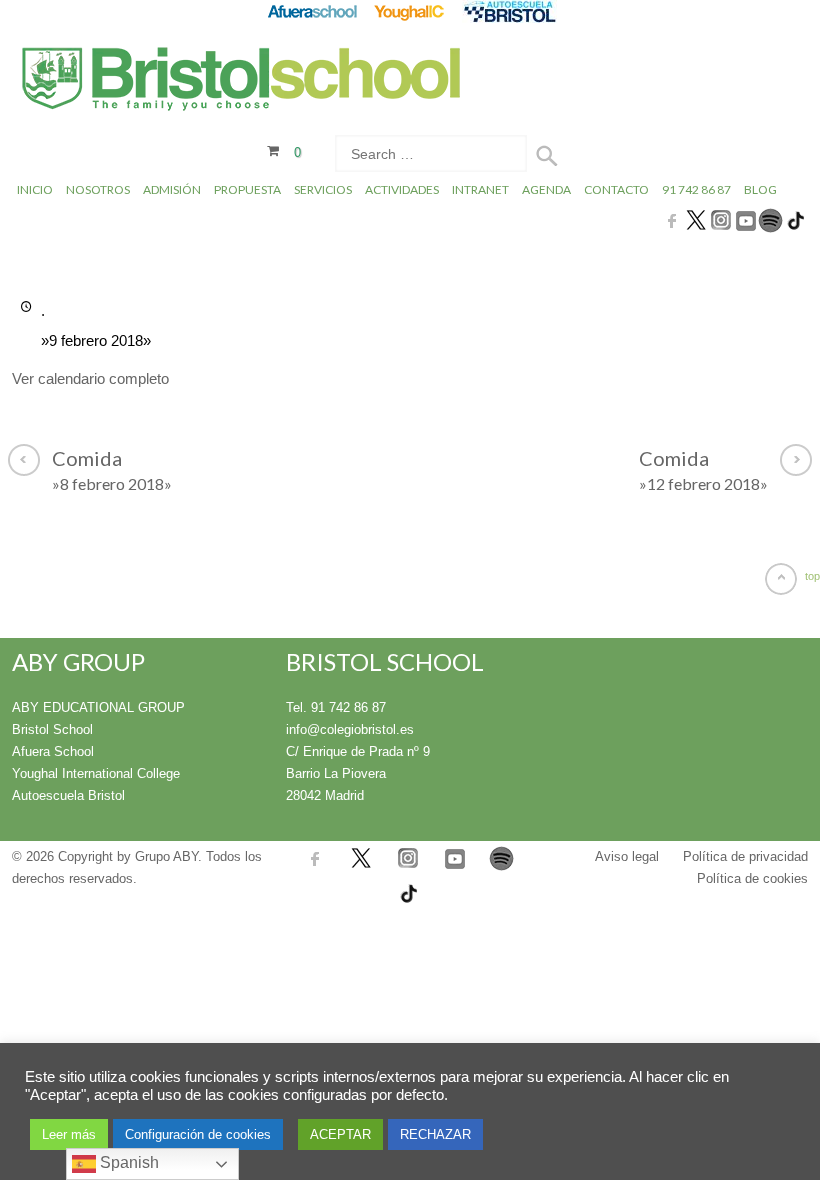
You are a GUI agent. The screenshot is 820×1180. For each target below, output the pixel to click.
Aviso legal (627, 856)
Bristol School (52, 729)
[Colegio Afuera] (311, 11)
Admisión (172, 189)
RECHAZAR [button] (435, 1134)
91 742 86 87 (696, 189)
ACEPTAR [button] (340, 1134)
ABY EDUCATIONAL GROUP (98, 707)
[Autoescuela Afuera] (509, 11)
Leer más (69, 1134)
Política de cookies (752, 878)
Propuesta (247, 189)
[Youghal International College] (410, 11)
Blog (760, 189)
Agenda (546, 189)
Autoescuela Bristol (68, 795)
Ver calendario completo (90, 378)
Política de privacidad (745, 856)
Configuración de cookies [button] (198, 1134)
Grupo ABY (166, 856)
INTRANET (480, 189)
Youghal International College (96, 773)
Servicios (323, 189)
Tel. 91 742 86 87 (336, 707)
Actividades (402, 189)
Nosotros (98, 189)
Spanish (127, 1162)
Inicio (35, 189)
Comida (112, 469)
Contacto (616, 189)
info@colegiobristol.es (350, 729)
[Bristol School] (242, 81)
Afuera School (53, 751)
